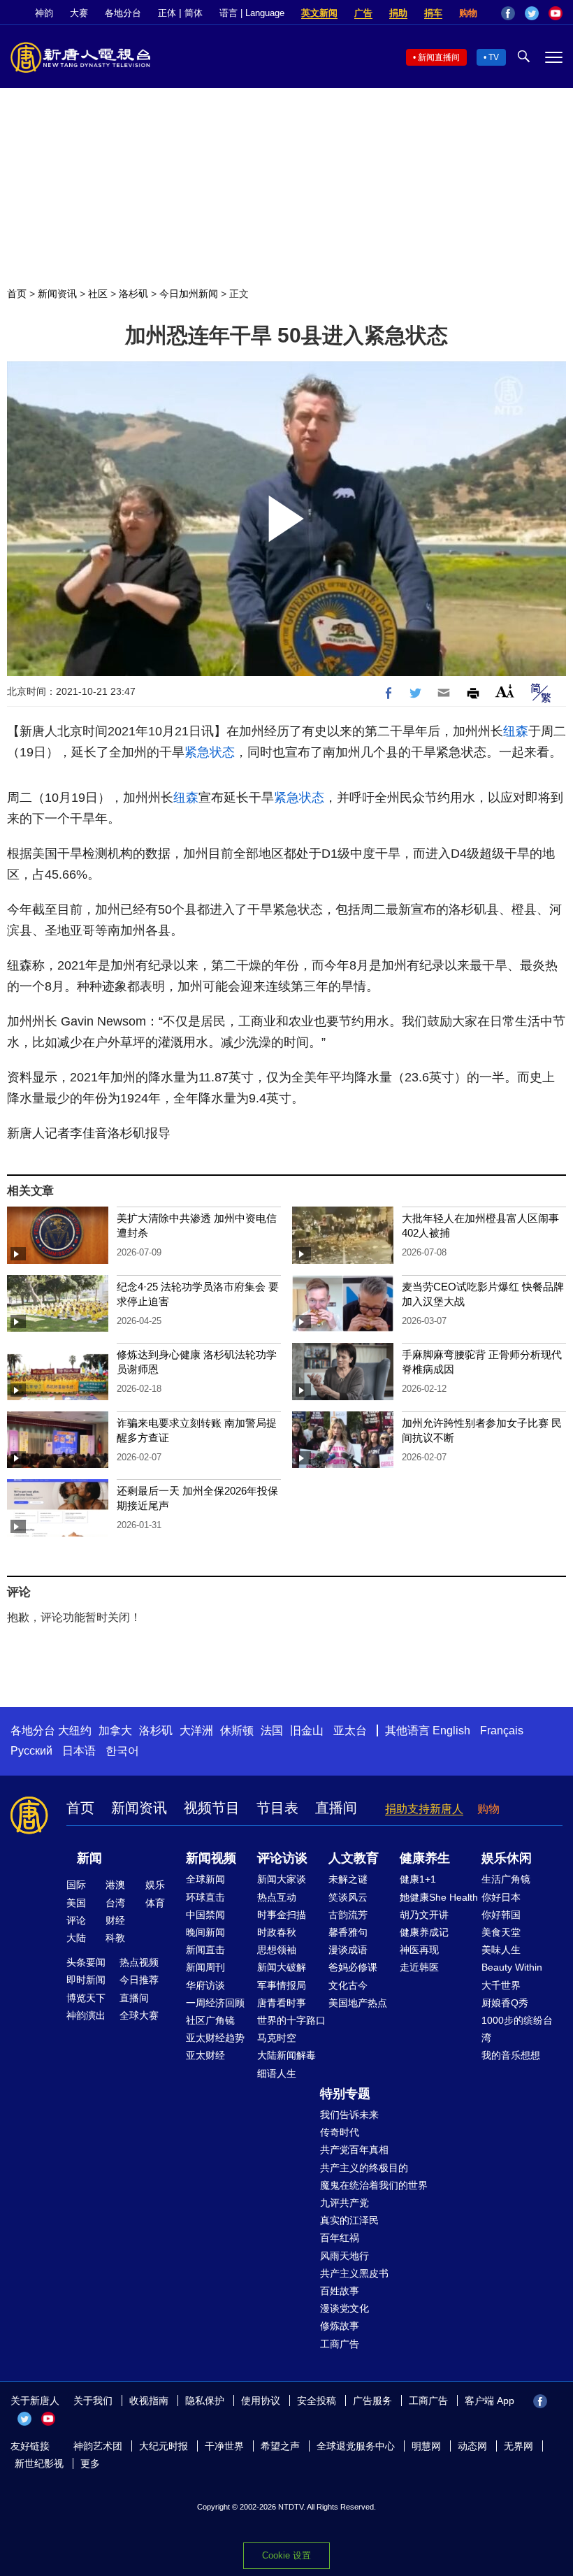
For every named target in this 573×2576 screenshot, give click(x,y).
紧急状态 (210, 752)
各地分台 (123, 13)
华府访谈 (205, 1985)
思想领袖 (277, 1950)
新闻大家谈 (282, 1879)
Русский (31, 1751)
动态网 (472, 2446)
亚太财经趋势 (215, 2038)
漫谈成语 (348, 1950)
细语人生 (277, 2073)
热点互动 (277, 1897)
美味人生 (501, 1950)
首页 (17, 294)
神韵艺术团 (98, 2446)
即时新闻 (86, 1980)
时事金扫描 (282, 1915)
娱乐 (155, 1885)
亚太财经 (205, 2055)
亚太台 (350, 1730)
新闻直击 (205, 1950)
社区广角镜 (210, 2020)
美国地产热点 (358, 2003)
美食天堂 (501, 1932)
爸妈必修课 (353, 1967)
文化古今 (348, 1985)
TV (494, 57)
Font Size (505, 691)
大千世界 (501, 1985)
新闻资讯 (57, 294)
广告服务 (372, 2401)
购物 (468, 13)
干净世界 (224, 2446)
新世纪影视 (39, 2463)
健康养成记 (424, 1932)
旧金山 (307, 1730)
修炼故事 (340, 2326)
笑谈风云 (348, 1897)
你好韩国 (501, 1915)
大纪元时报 (164, 2446)
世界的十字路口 (291, 2020)
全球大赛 (139, 2015)
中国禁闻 (205, 1915)
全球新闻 (205, 1879)
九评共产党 (344, 2203)
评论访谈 (282, 1858)
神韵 (44, 13)
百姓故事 (340, 2291)
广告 (363, 13)
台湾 (115, 1903)
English (451, 1730)
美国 (76, 1903)
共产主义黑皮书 (354, 2273)
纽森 (516, 731)
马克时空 (277, 2038)
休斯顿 (237, 1730)
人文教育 (354, 1858)
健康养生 (425, 1858)
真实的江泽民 (349, 2220)
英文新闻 (319, 13)
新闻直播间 (439, 57)
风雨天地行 (344, 2256)
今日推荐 (139, 1980)
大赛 (79, 13)
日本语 (79, 1751)
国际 (76, 1885)
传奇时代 (340, 2132)
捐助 (398, 13)
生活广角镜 (506, 1879)
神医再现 (419, 1950)
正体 (167, 13)
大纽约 (75, 1730)
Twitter (532, 13)
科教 (115, 1938)
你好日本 (501, 1897)
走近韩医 (419, 1967)
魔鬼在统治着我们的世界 (374, 2185)
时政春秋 (277, 1932)
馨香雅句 (348, 1932)
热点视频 (139, 1962)
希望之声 (280, 2446)
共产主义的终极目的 (364, 2168)
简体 (194, 13)
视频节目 (212, 1808)
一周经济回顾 (215, 2003)
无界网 (518, 2446)
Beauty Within (512, 1967)
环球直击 (205, 1897)
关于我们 (93, 2401)
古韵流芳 (348, 1915)
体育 (155, 1903)
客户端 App (489, 2401)
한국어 (122, 1751)
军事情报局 (282, 1985)
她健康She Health (439, 1897)
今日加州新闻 (189, 294)
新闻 (89, 1858)
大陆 (76, 1938)
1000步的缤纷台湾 (517, 2029)
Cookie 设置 (286, 2555)
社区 (98, 294)
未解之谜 (348, 1879)
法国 (272, 1730)
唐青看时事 (282, 2003)
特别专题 (345, 2094)
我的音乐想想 (511, 2055)
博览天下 (86, 1998)
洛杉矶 (133, 294)
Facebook (508, 13)
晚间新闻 (205, 1932)
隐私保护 (205, 2401)
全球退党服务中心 (356, 2446)
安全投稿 (317, 2401)
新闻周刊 (205, 1967)
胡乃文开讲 (424, 1915)
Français (502, 1730)
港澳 (115, 1885)
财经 (115, 1920)
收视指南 (149, 2401)
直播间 (336, 1808)
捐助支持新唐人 (424, 1809)
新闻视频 (211, 1858)
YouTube (556, 13)
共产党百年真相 (354, 2150)
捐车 (433, 13)
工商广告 (340, 2344)
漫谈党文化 (344, 2308)
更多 (90, 2463)
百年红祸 (340, 2238)
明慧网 (426, 2446)
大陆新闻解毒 (286, 2055)
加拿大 (115, 1730)
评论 (76, 1920)
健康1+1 (418, 1879)
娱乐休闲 (507, 1858)
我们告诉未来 (349, 2115)
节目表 (277, 1808)
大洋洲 (196, 1730)
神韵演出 (86, 2015)
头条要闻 (86, 1962)
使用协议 (261, 2401)
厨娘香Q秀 (505, 2003)
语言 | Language (252, 13)
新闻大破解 (282, 1967)
